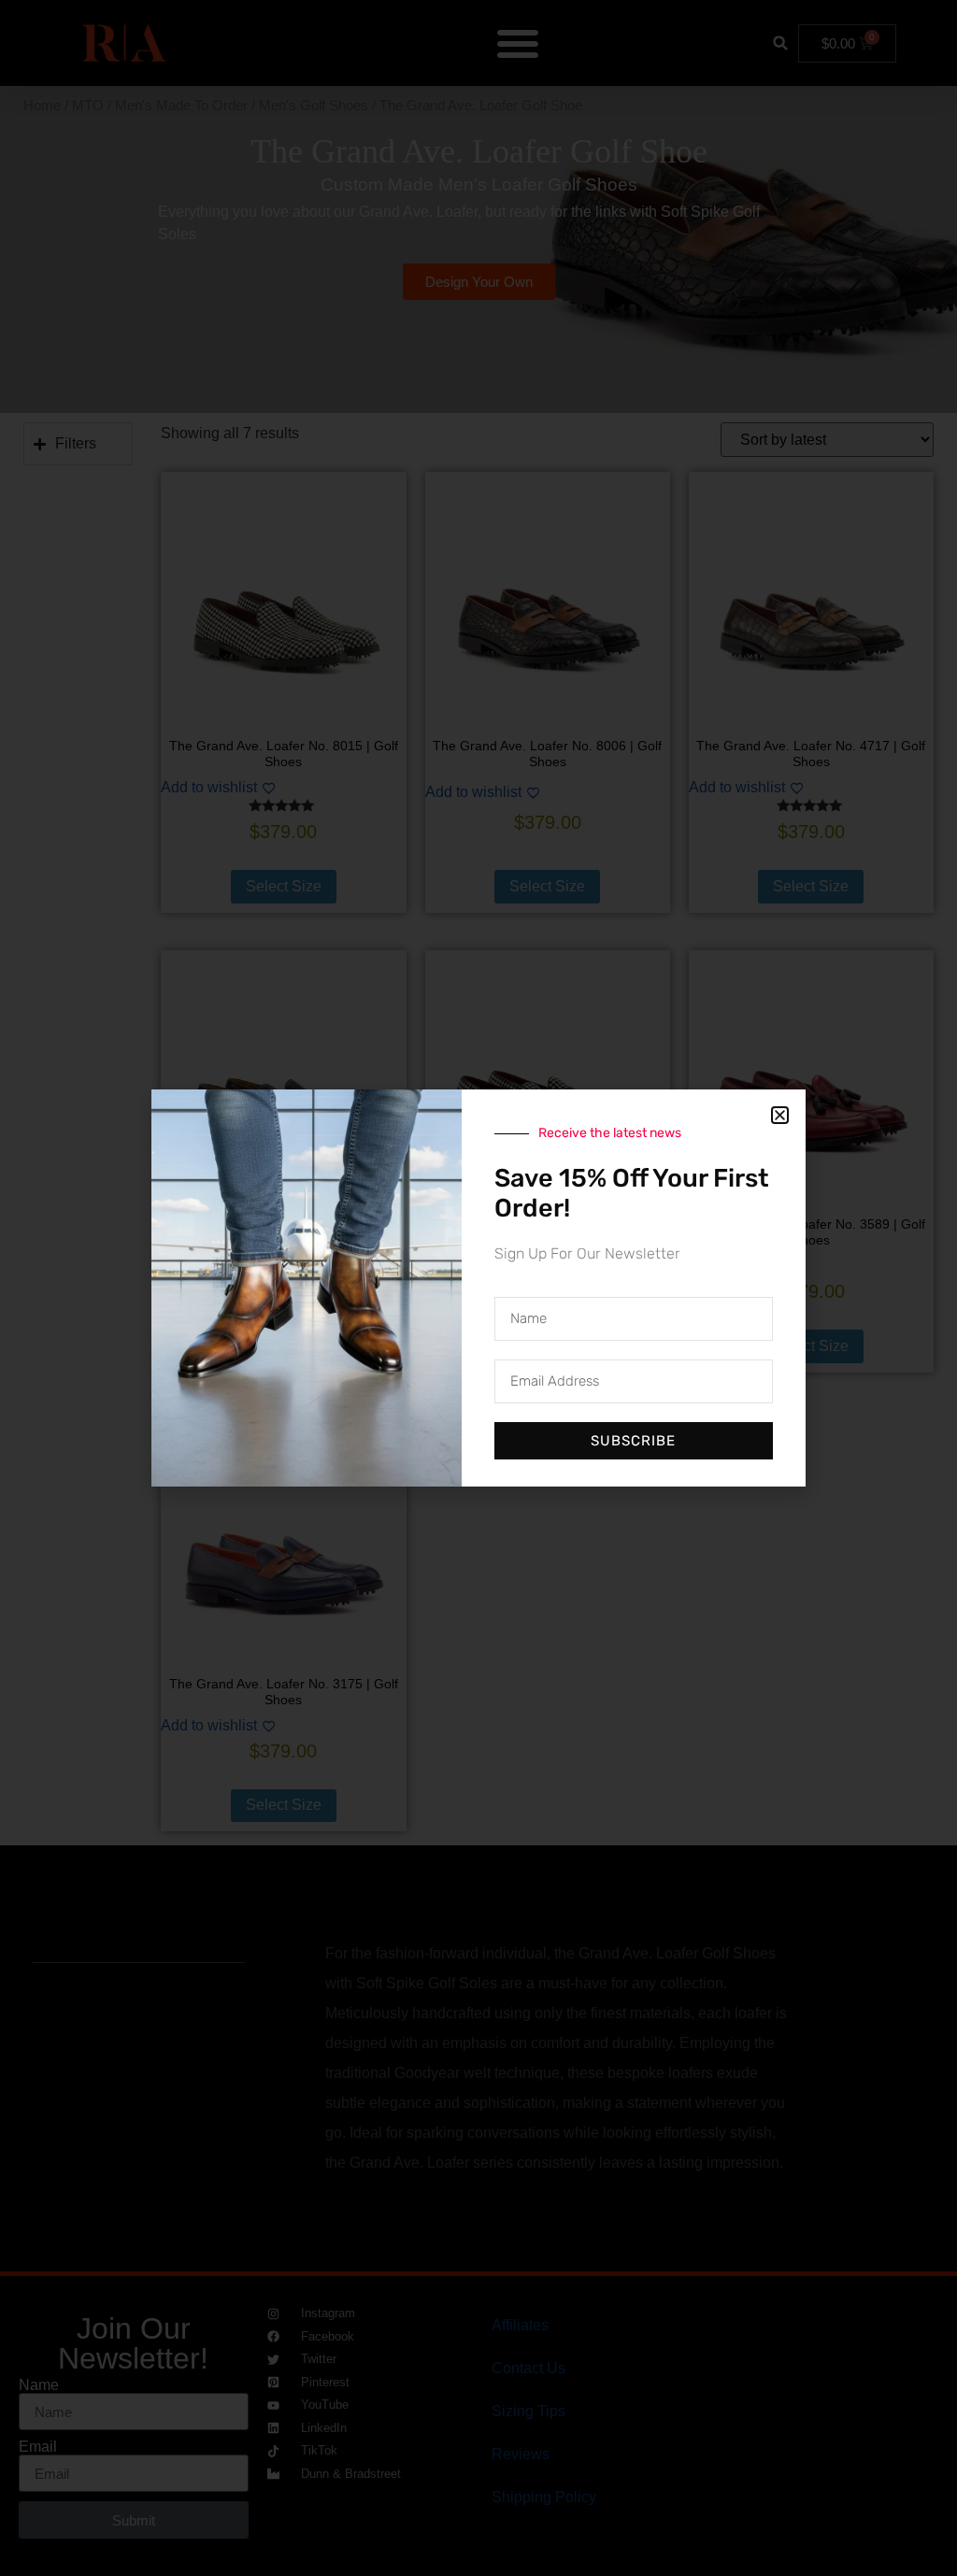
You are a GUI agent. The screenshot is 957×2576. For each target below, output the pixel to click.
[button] (780, 1115)
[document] (478, 1288)
